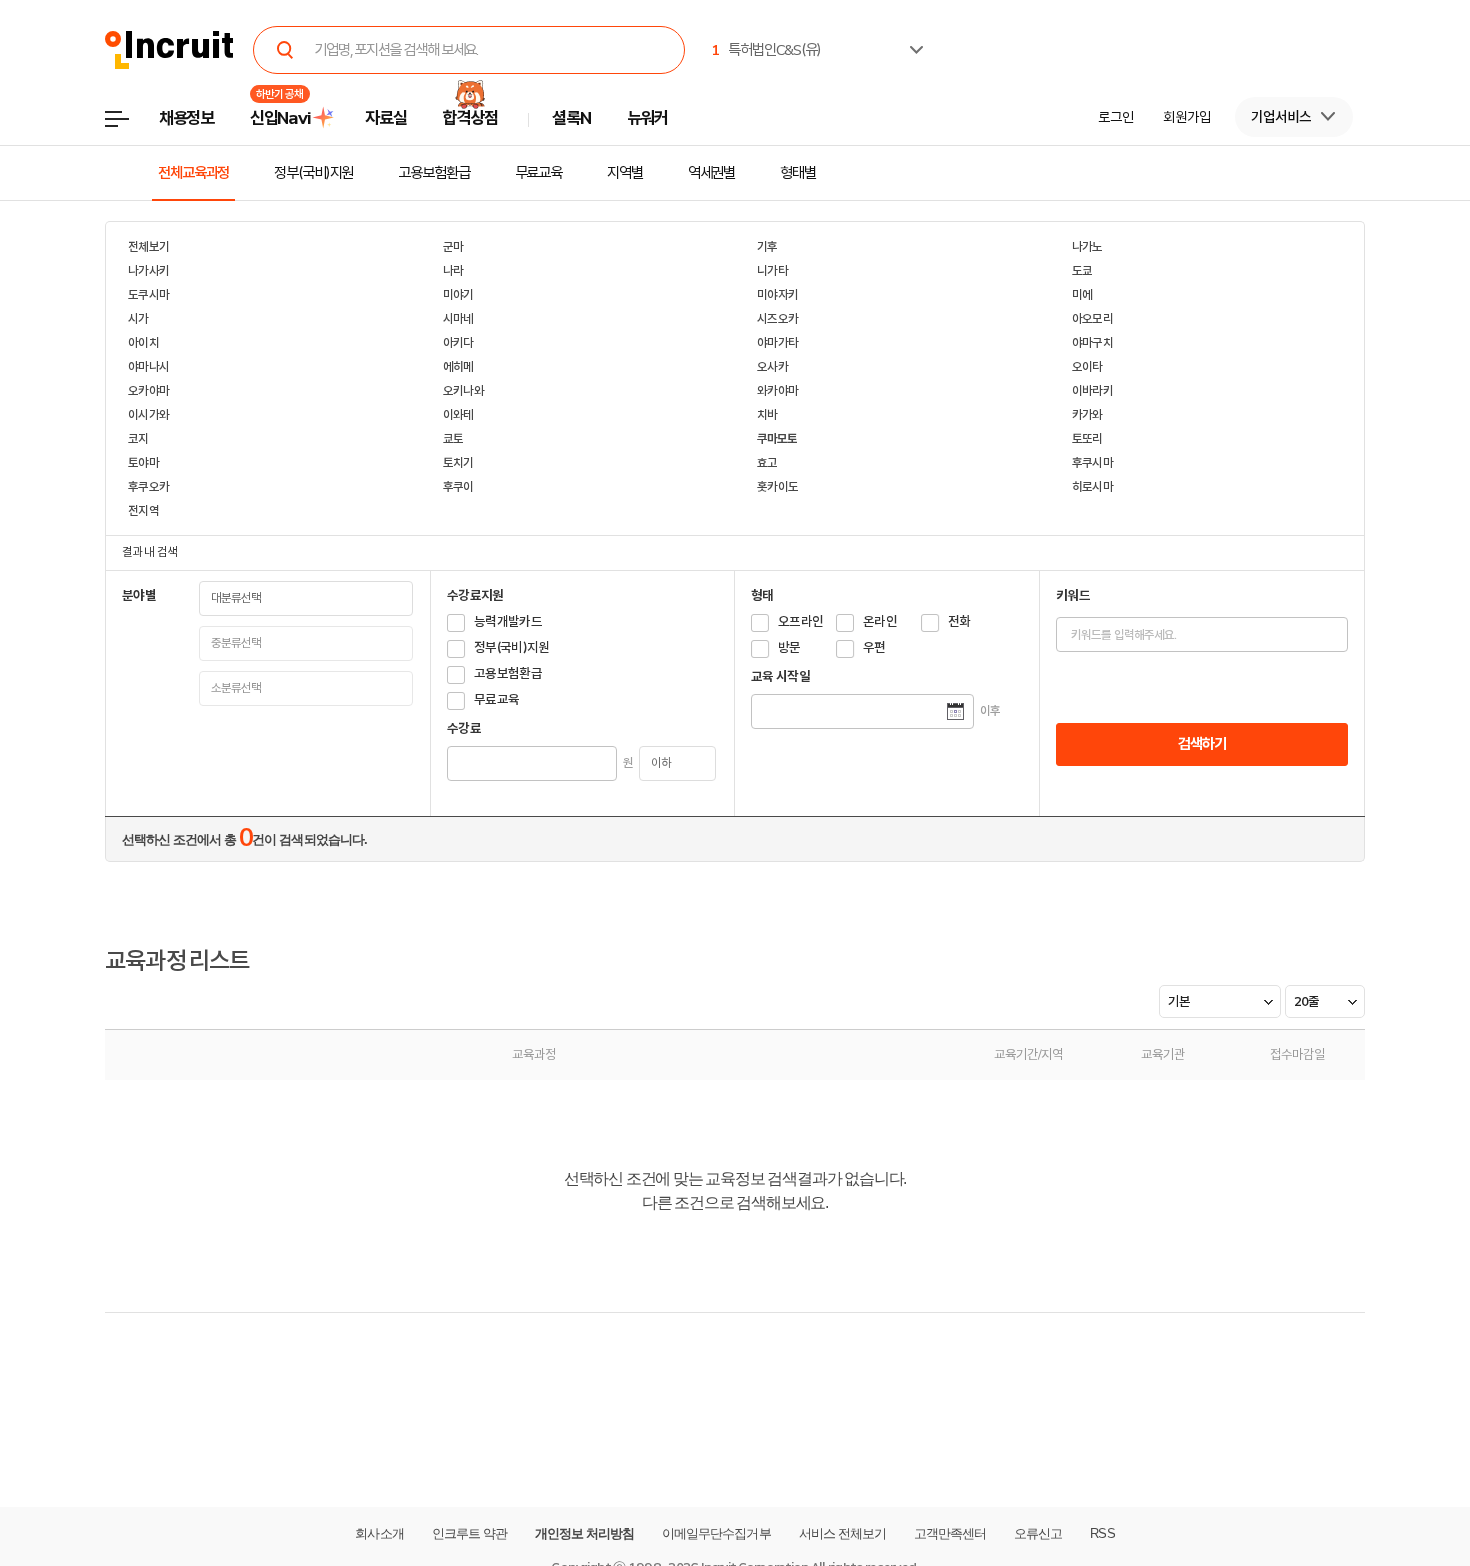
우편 (874, 647)
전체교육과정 (193, 173)
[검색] (285, 50)
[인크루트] (169, 50)
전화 (959, 621)
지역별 (625, 173)
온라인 (880, 621)
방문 (789, 647)
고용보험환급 (433, 173)
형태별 (798, 173)
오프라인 (800, 621)
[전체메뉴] (131, 124)
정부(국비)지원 (313, 173)
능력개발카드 (508, 621)
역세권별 (712, 173)
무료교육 (539, 173)
